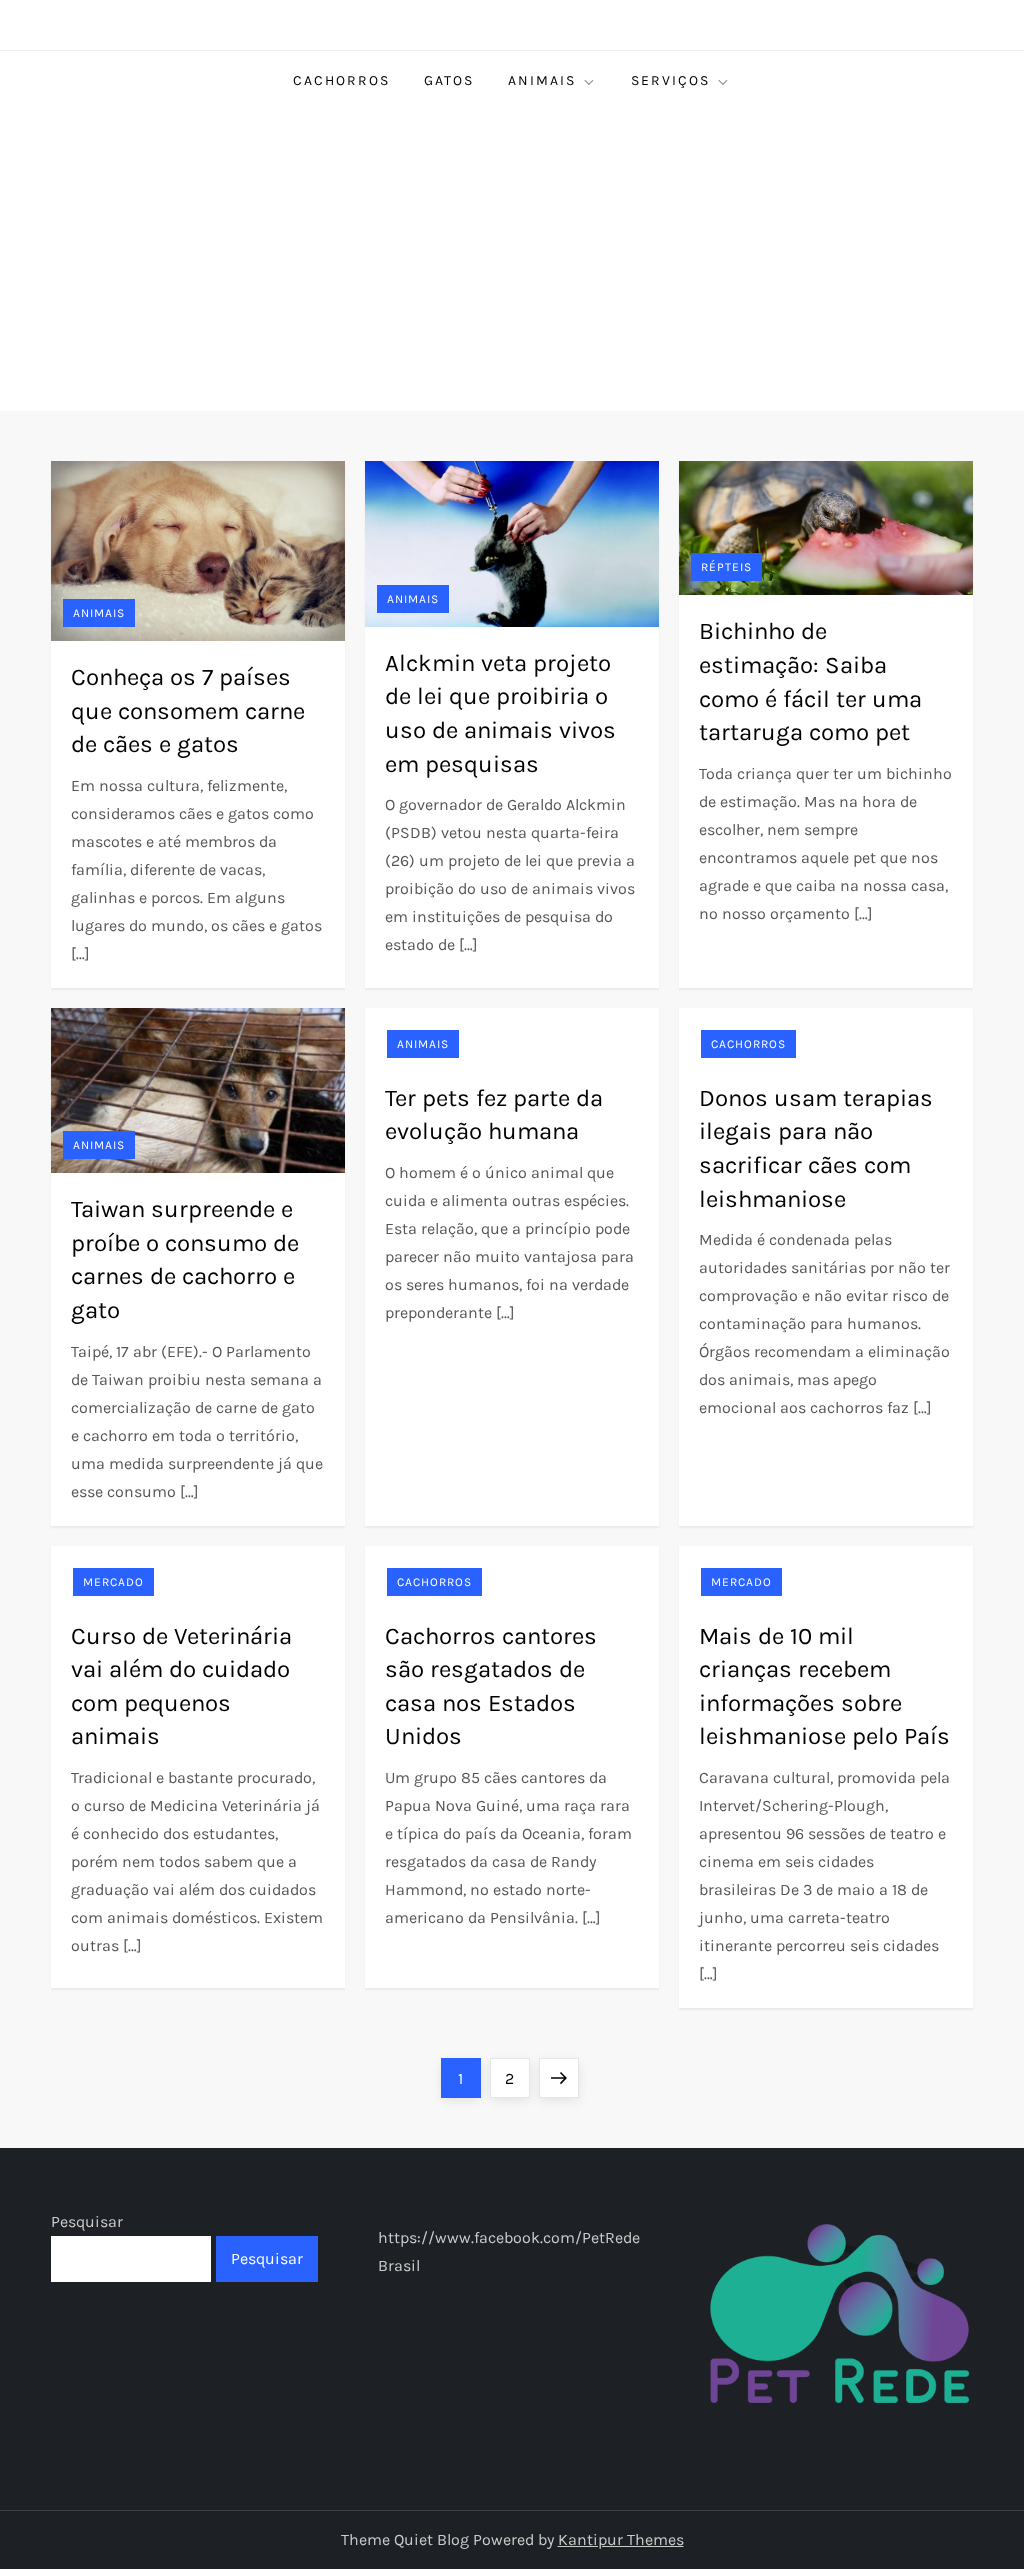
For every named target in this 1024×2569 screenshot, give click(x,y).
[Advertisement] (512, 261)
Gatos (449, 80)
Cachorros (341, 80)
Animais (542, 80)
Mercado (113, 1582)
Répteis (726, 567)
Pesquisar (87, 2221)
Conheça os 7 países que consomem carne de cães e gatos (188, 710)
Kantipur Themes (621, 2539)
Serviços (670, 80)
